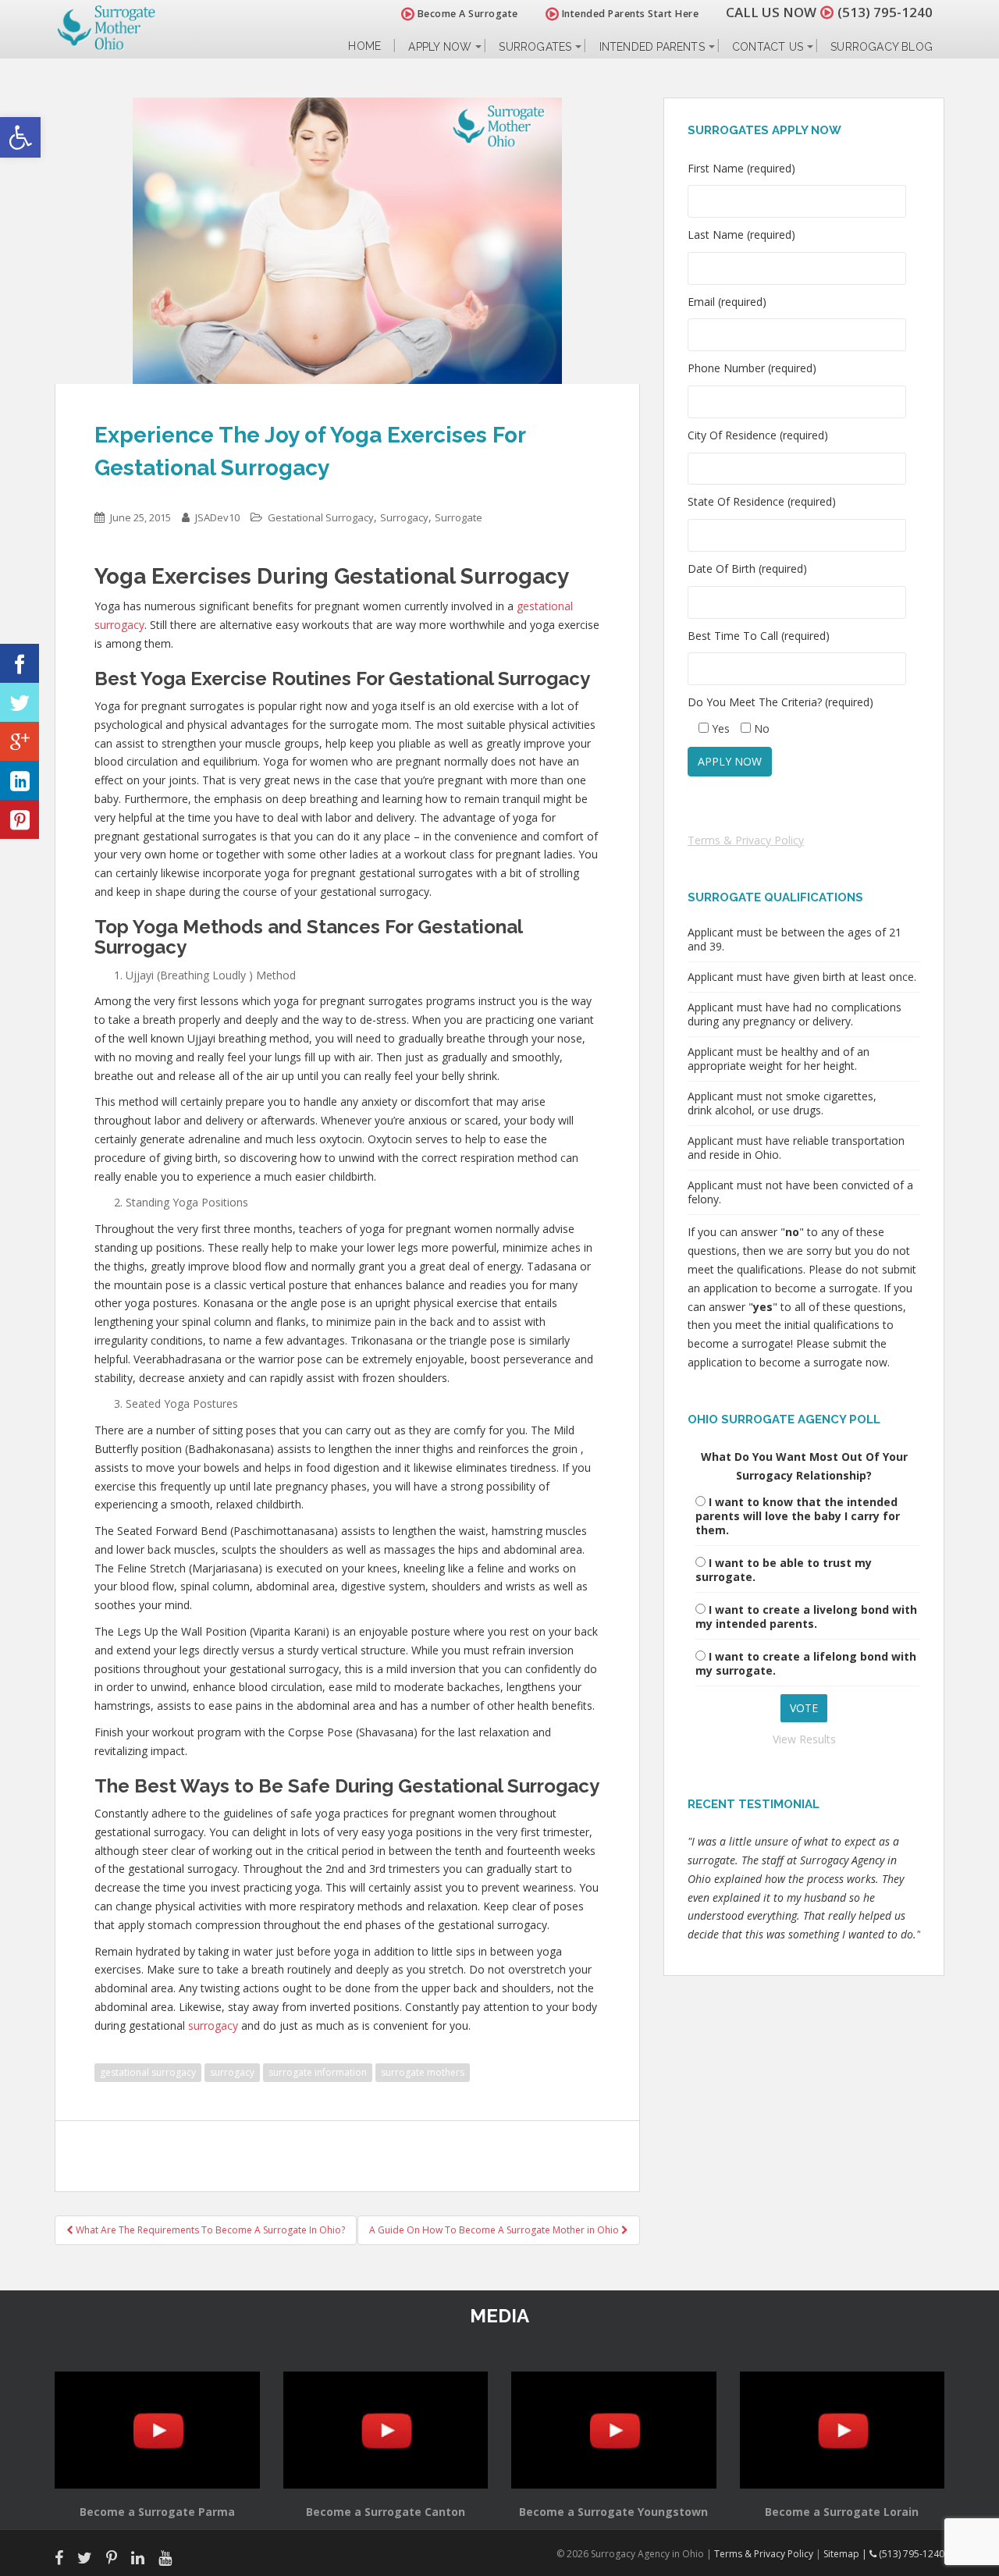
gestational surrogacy (148, 2072)
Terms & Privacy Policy (746, 840)
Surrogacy (404, 517)
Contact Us (768, 47)
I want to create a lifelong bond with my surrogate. (806, 1663)
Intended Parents (652, 47)
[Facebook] (20, 663)
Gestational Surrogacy (321, 517)
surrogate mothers (423, 2072)
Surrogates (535, 47)
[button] (20, 137)
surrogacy (213, 2025)
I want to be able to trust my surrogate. (784, 1570)
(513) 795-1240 (885, 12)
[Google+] (20, 741)
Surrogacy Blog (882, 47)
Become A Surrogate (466, 14)
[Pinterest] (20, 819)
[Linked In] (20, 780)
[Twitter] (20, 702)
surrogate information (318, 2072)
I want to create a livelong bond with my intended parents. (806, 1617)
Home (364, 46)
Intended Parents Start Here (629, 14)
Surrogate (459, 517)
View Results (804, 1739)
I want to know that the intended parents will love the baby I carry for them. (798, 1516)
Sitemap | (846, 2554)
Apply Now (440, 47)
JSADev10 (217, 517)
